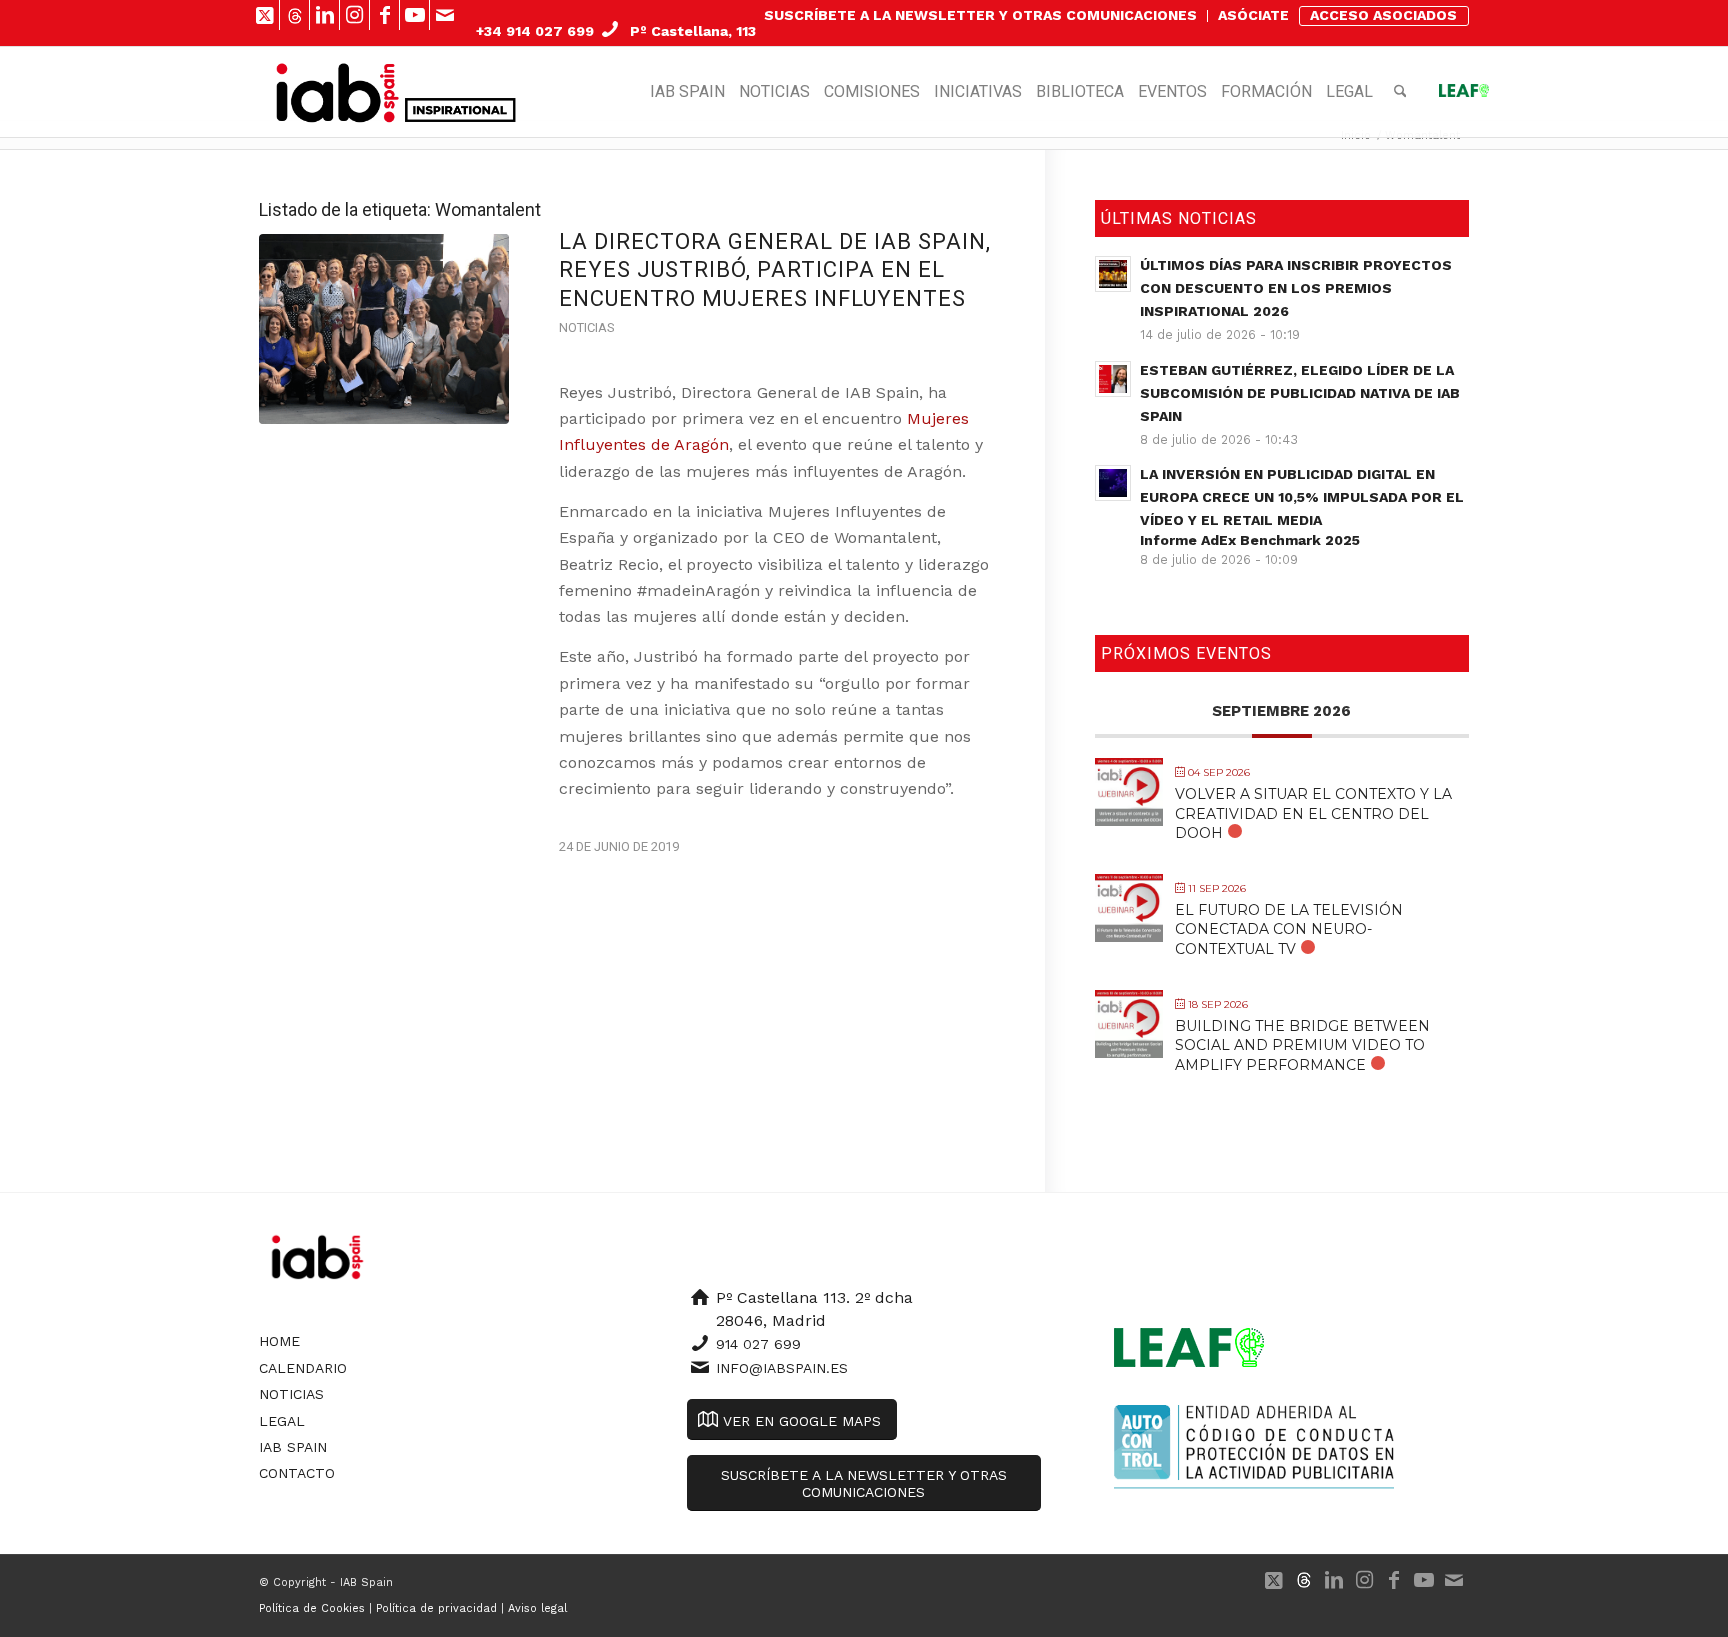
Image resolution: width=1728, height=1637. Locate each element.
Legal (282, 1421)
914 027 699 (758, 1344)
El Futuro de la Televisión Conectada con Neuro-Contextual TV (1289, 929)
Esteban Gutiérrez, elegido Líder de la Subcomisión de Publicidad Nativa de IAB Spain (1300, 393)
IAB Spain (293, 1447)
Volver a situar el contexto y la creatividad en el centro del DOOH (1313, 813)
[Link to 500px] (294, 15)
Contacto (297, 1473)
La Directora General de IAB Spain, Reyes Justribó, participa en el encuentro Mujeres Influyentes (775, 270)
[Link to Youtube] (414, 15)
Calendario (303, 1368)
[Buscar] (1400, 92)
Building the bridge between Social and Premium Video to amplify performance (1302, 1045)
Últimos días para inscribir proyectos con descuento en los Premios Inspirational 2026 (1296, 288)
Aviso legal (537, 1608)
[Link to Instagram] (354, 15)
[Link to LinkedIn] (324, 15)
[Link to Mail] (445, 15)
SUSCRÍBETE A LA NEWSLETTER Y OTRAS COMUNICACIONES (980, 15)
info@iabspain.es (782, 1368)
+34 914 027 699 (535, 31)
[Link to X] (264, 15)
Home (279, 1341)
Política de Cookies (312, 1608)
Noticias (586, 327)
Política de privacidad (436, 1608)
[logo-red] (337, 92)
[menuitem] (981, 16)
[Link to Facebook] (384, 15)
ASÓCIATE (1253, 15)
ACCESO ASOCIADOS (1383, 15)
